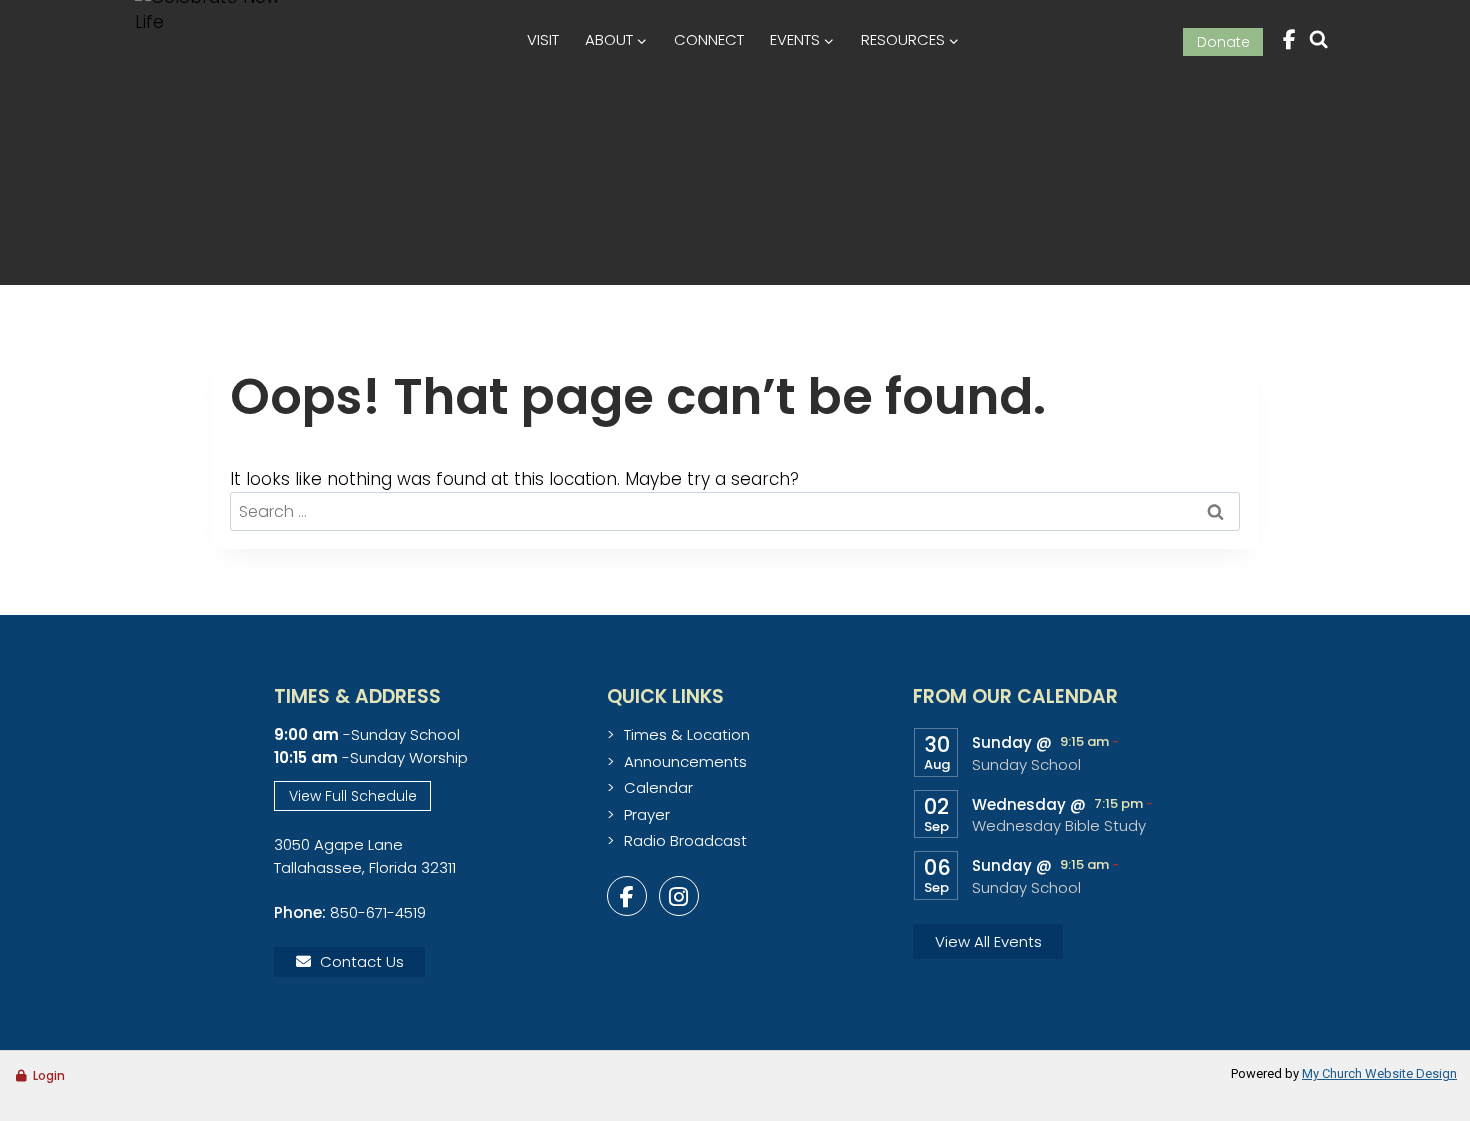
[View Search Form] (1318, 40)
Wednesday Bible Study (1059, 826)
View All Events (988, 941)
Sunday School (1026, 765)
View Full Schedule (353, 796)
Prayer (647, 814)
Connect (709, 39)
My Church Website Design (1379, 1073)
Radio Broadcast (685, 840)
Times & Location (687, 734)
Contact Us (362, 961)
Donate (1223, 42)
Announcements (685, 761)
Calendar (658, 787)
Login (49, 1075)
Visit (543, 39)
